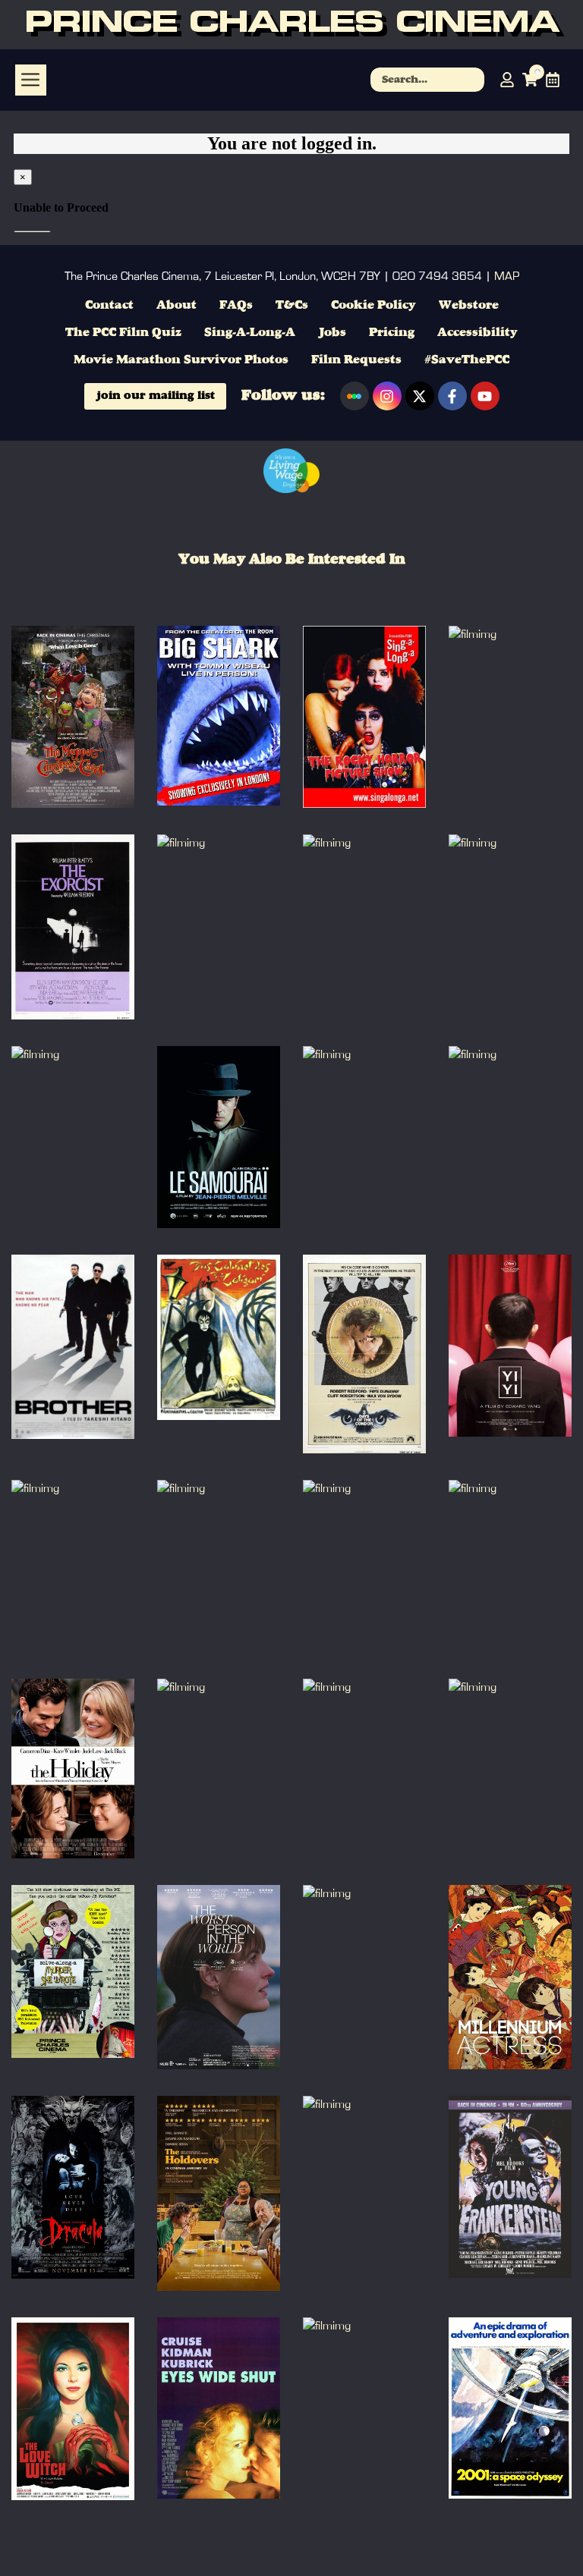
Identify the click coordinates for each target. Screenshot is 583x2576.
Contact (109, 306)
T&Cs (292, 306)
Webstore (469, 306)
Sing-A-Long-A (250, 333)
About (176, 306)
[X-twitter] (420, 396)
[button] (31, 80)
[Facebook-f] (452, 396)
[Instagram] (387, 396)
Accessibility (477, 333)
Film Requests (356, 360)
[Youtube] (485, 396)
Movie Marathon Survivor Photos (181, 360)
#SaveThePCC (467, 360)
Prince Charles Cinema (291, 25)
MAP (507, 276)
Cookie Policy (373, 306)
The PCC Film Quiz (123, 333)
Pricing (392, 333)
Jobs (332, 333)
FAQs (236, 306)
